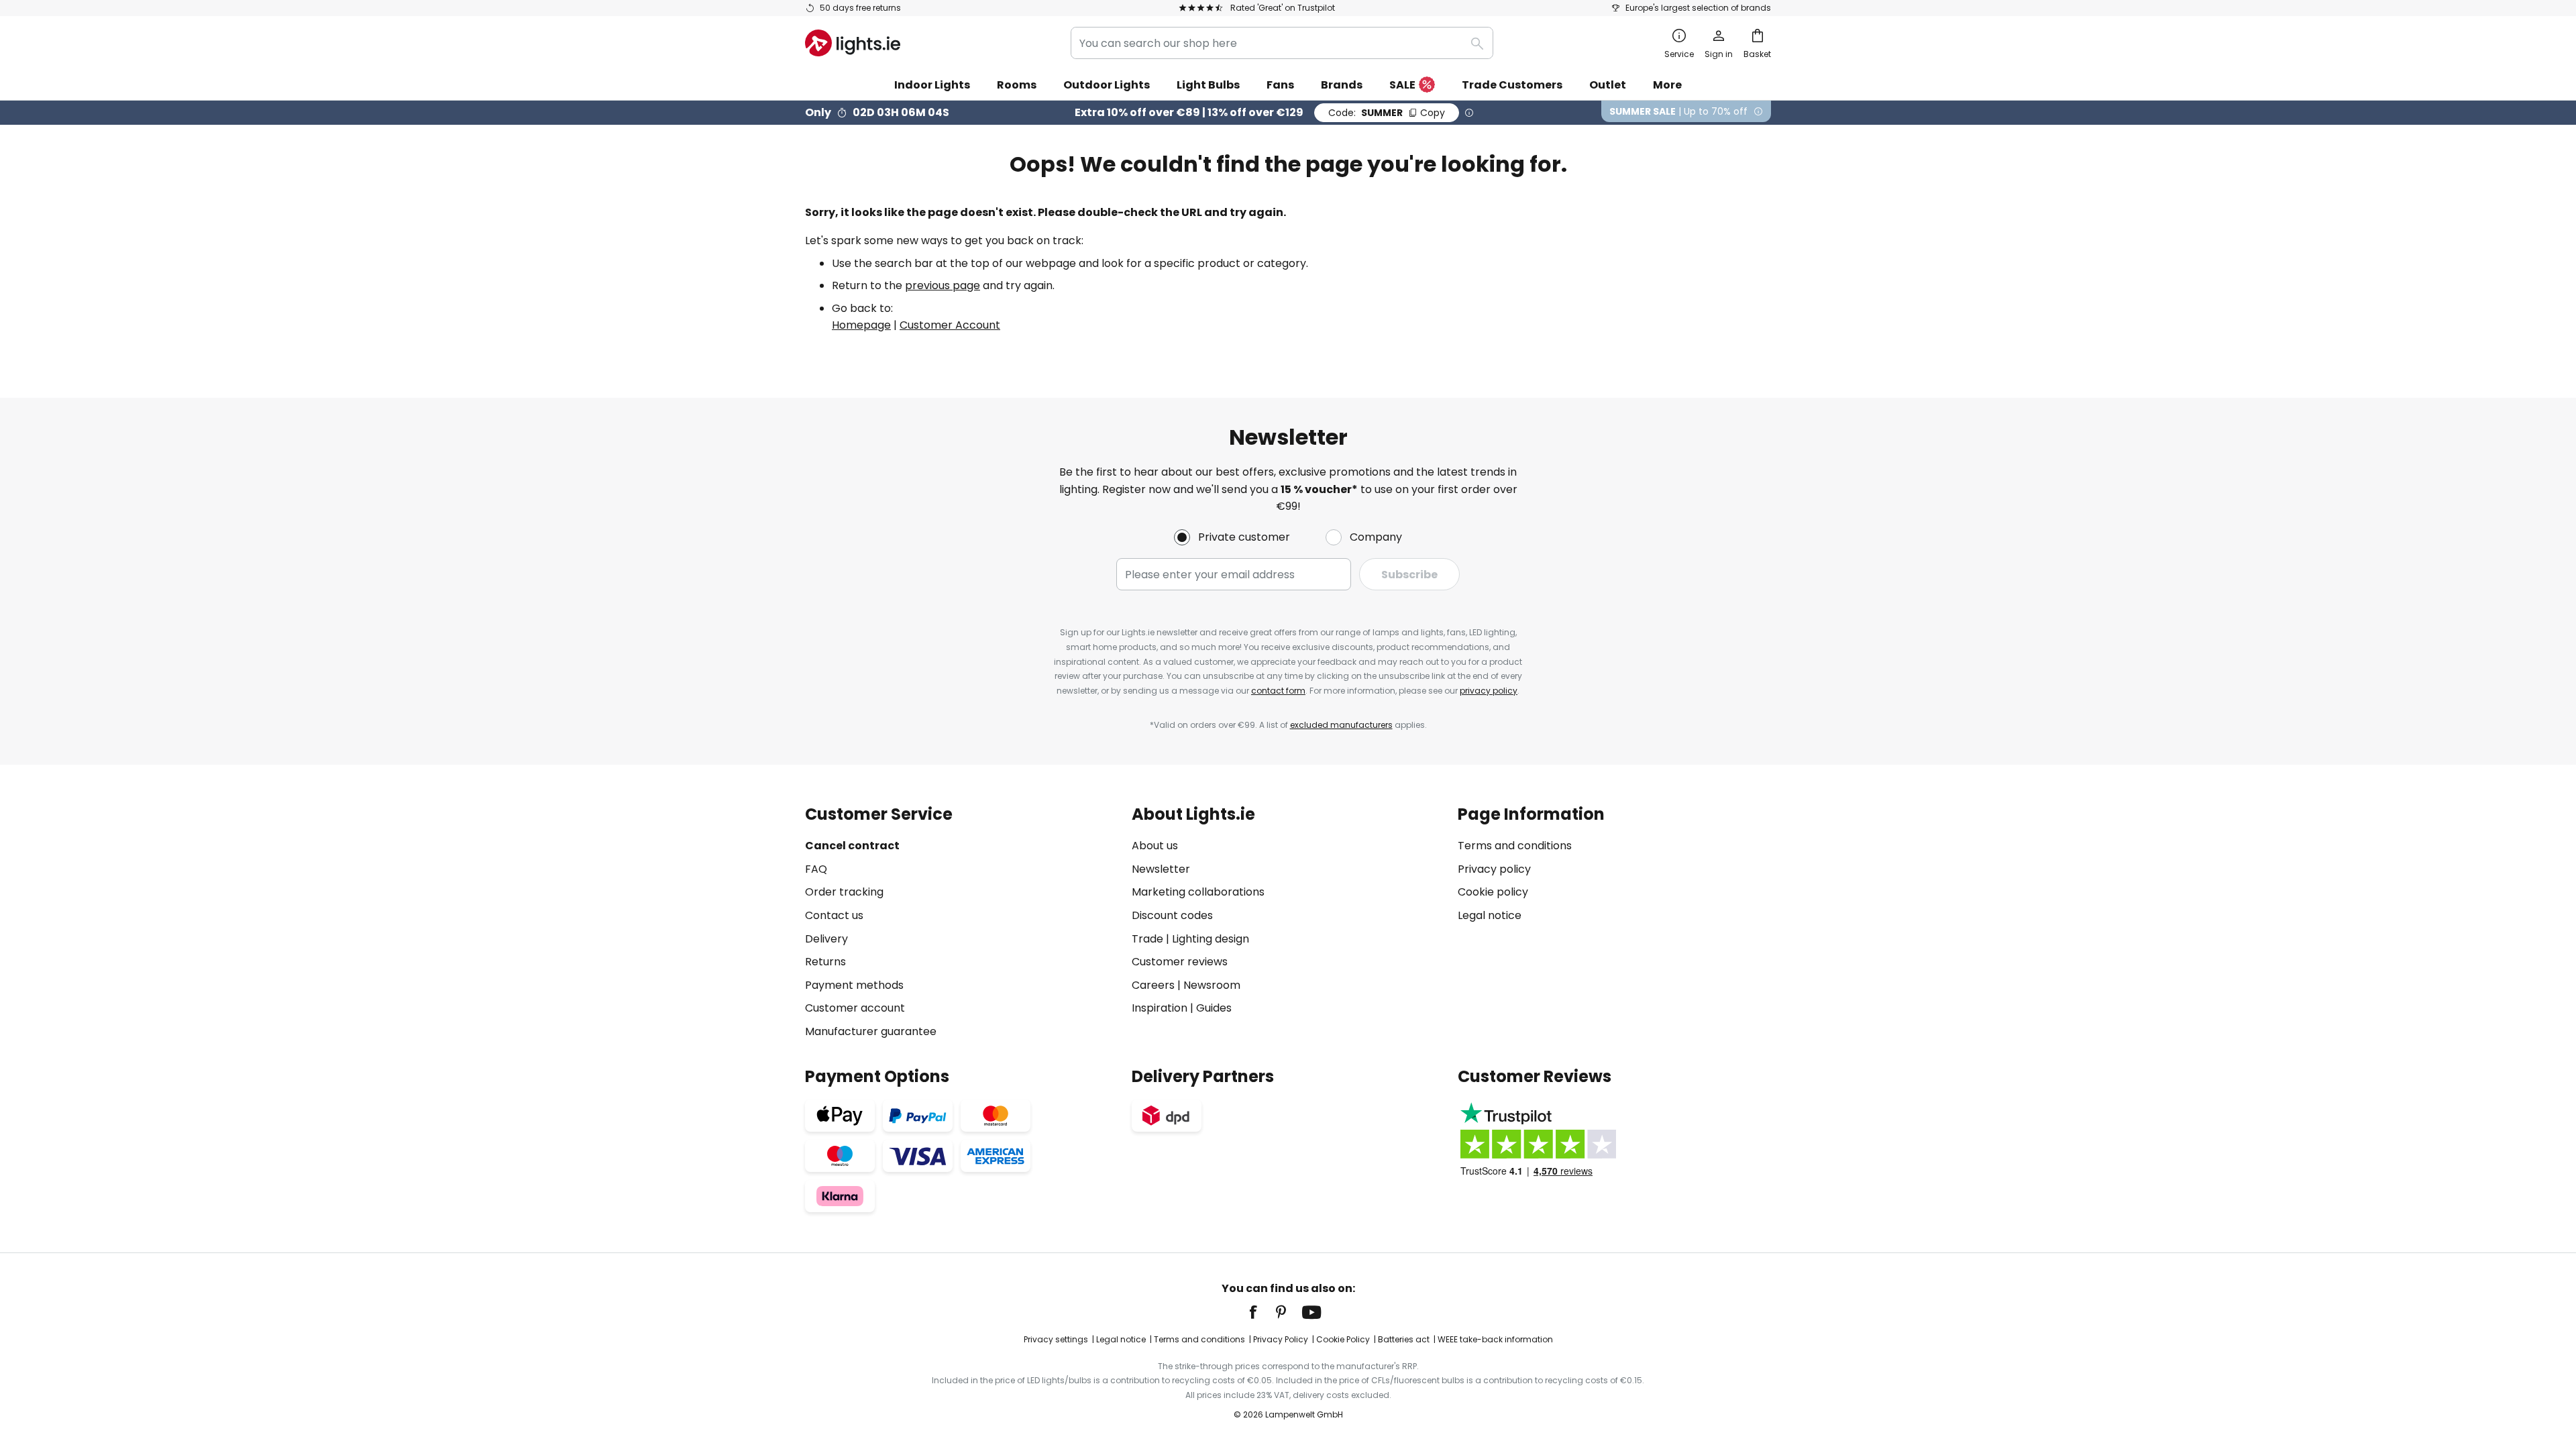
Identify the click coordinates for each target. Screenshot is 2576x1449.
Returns (825, 962)
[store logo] (853, 43)
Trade (1147, 939)
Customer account (855, 1008)
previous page (943, 285)
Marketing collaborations (1198, 892)
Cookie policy (1493, 892)
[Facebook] (1262, 1312)
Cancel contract (852, 846)
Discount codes (1172, 915)
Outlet (1608, 85)
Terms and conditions (1515, 846)
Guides (1214, 1008)
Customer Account (950, 325)
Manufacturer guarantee (871, 1031)
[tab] (962, 923)
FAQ (816, 869)
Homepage (861, 325)
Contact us (834, 915)
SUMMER (1387, 113)
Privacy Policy (1281, 1339)
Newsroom (1212, 985)
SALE (1402, 85)
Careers (1153, 985)
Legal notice (1490, 915)
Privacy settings (1056, 1339)
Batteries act (1404, 1339)
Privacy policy (1494, 869)
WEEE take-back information (1495, 1339)
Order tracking (844, 892)
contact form (1278, 691)
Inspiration (1160, 1008)
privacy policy (1489, 691)
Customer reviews (1180, 962)
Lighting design (1211, 939)
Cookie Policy (1343, 1339)
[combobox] (1282, 43)
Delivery (826, 939)
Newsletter (1161, 869)
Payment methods (854, 985)
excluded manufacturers (1341, 725)
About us (1155, 846)
